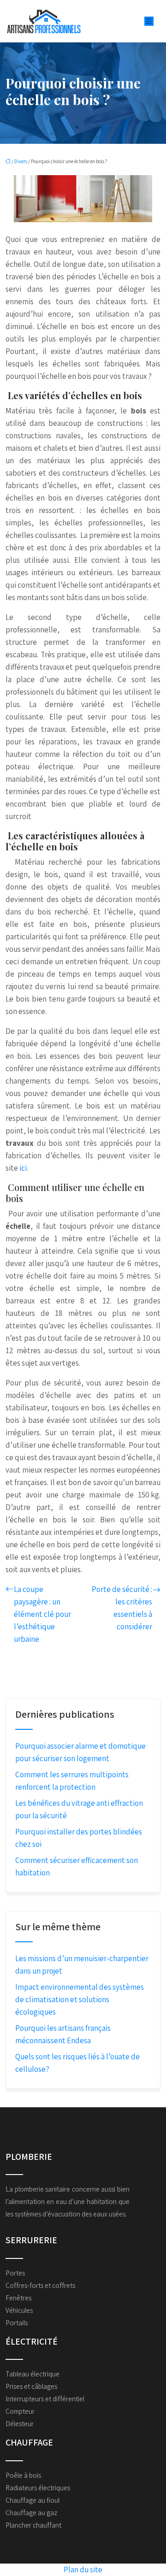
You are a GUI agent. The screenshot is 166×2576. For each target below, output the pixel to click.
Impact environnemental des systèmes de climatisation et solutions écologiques (80, 1999)
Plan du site (83, 2570)
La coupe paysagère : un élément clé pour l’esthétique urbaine (42, 1614)
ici (22, 1168)
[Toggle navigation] (149, 21)
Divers (21, 161)
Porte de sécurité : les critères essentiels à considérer (122, 1608)
